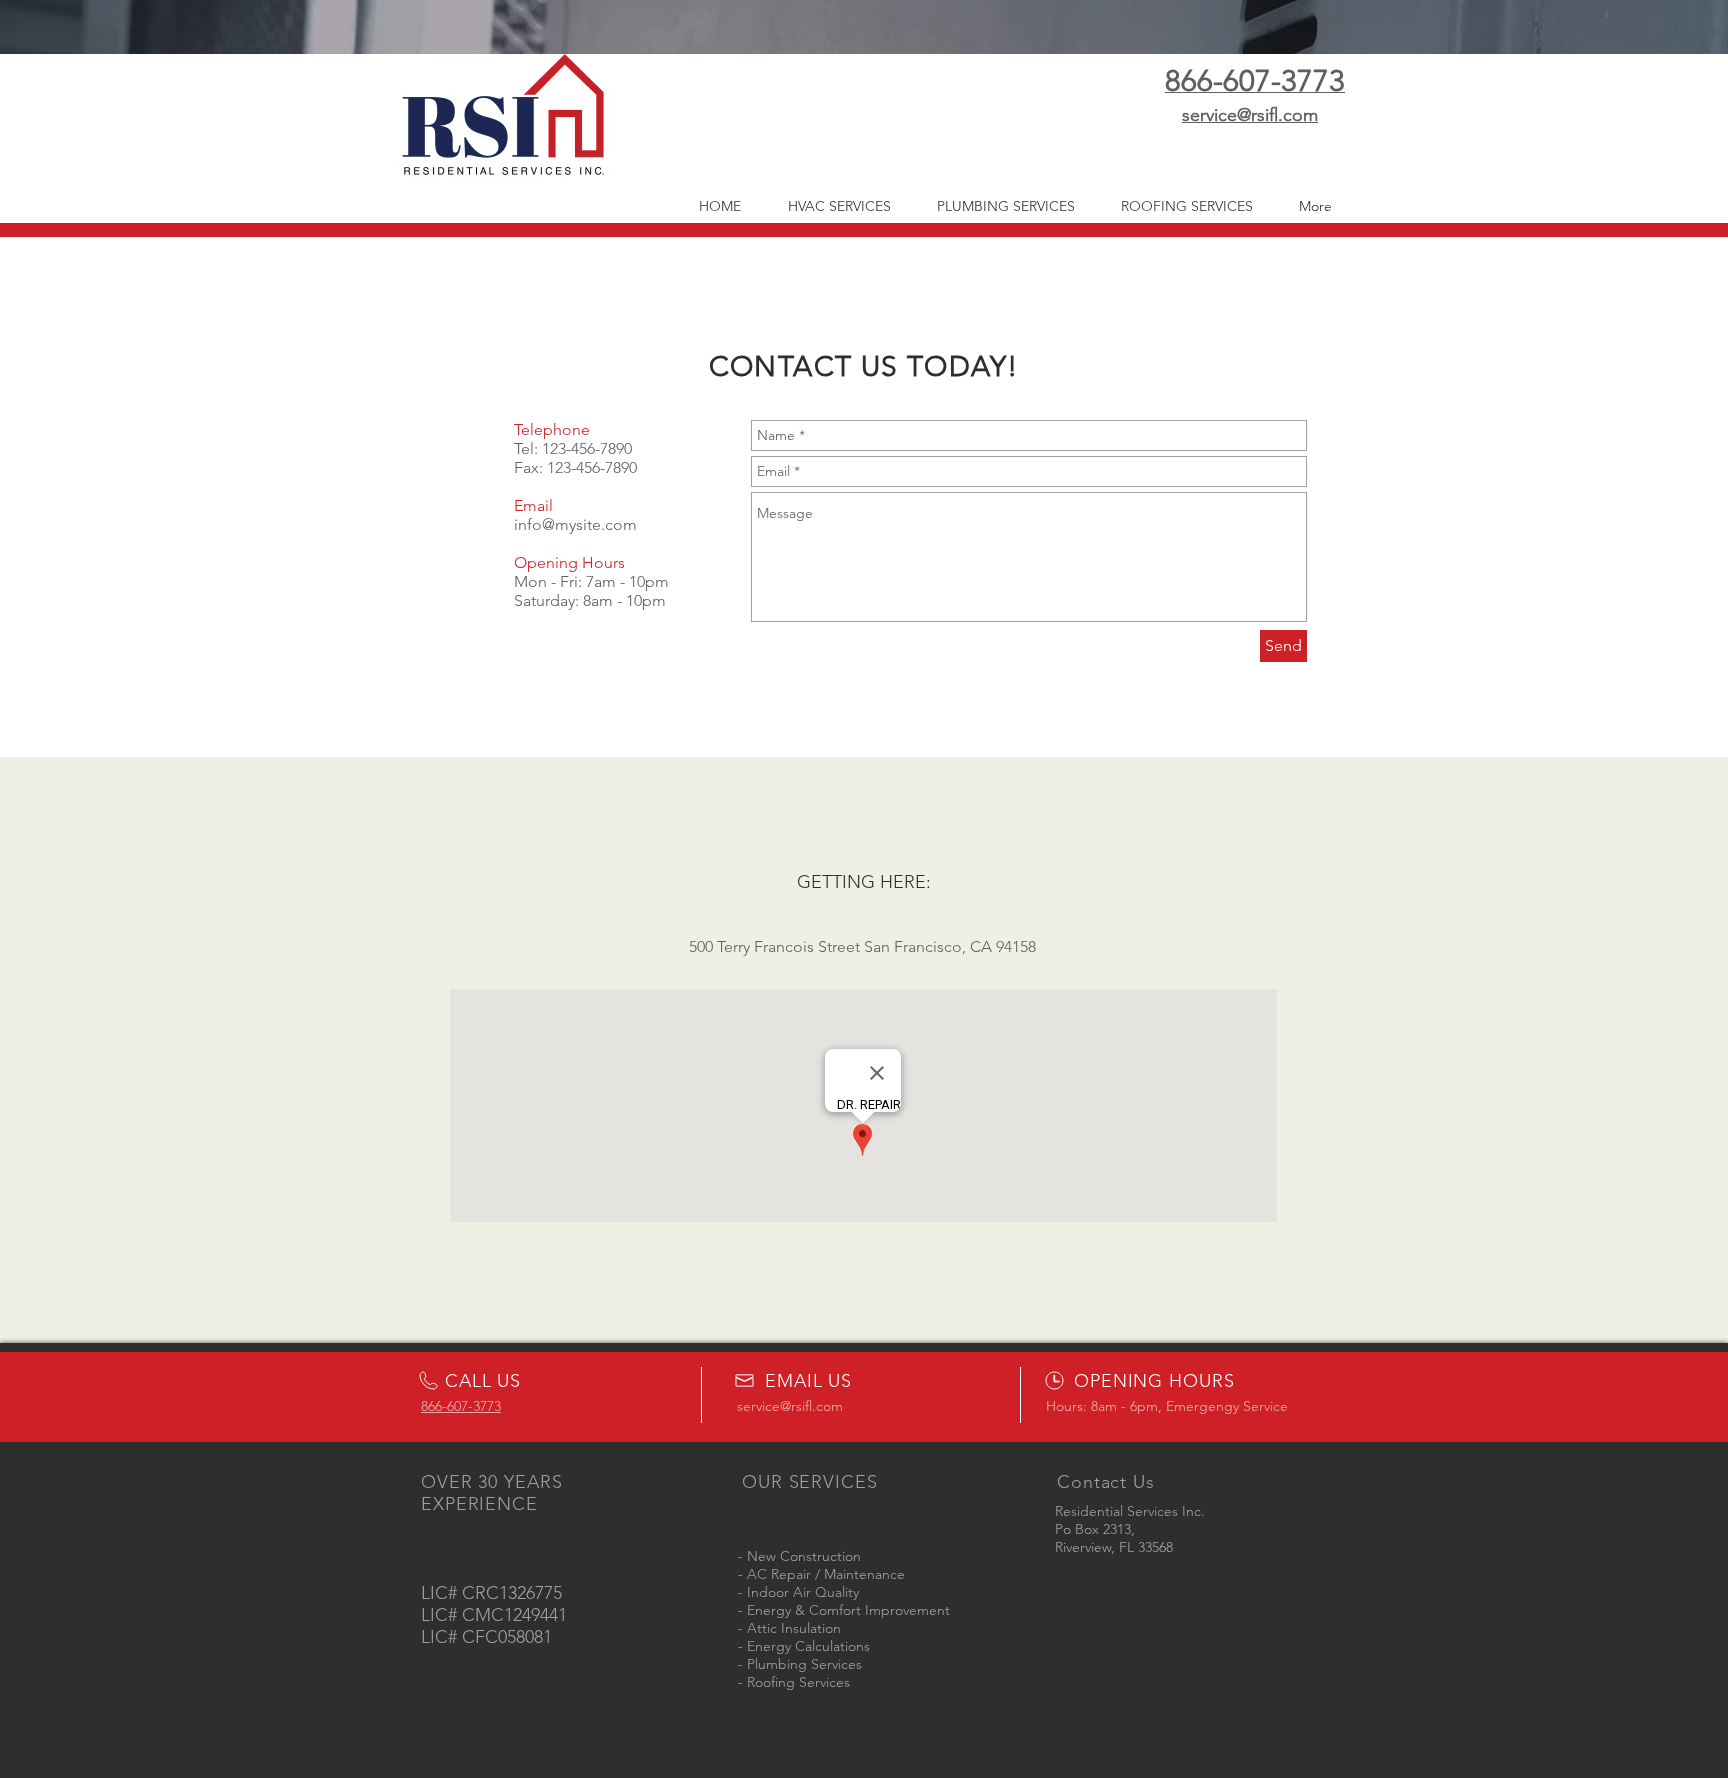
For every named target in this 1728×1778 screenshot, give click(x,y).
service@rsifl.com (790, 1406)
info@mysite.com (575, 524)
